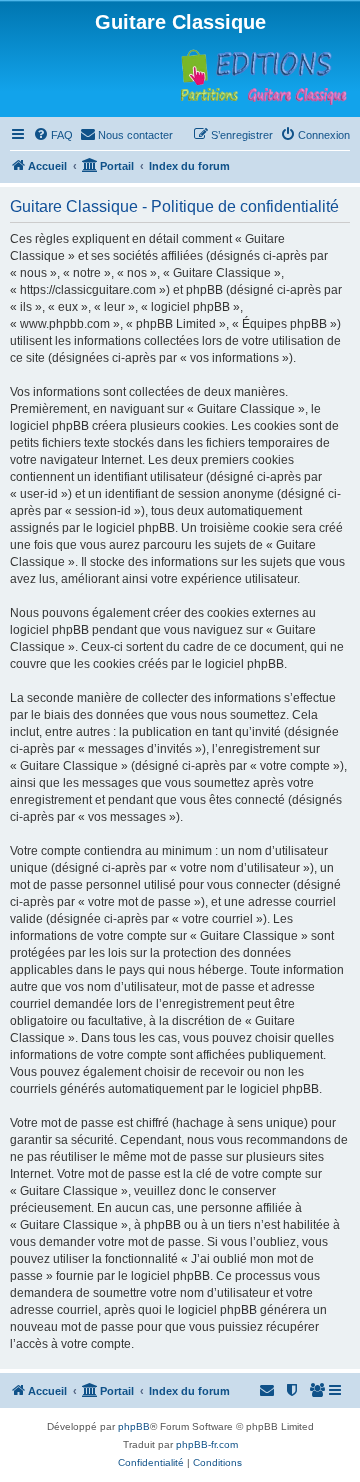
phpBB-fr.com (207, 1444)
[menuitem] (53, 135)
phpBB (134, 1426)
